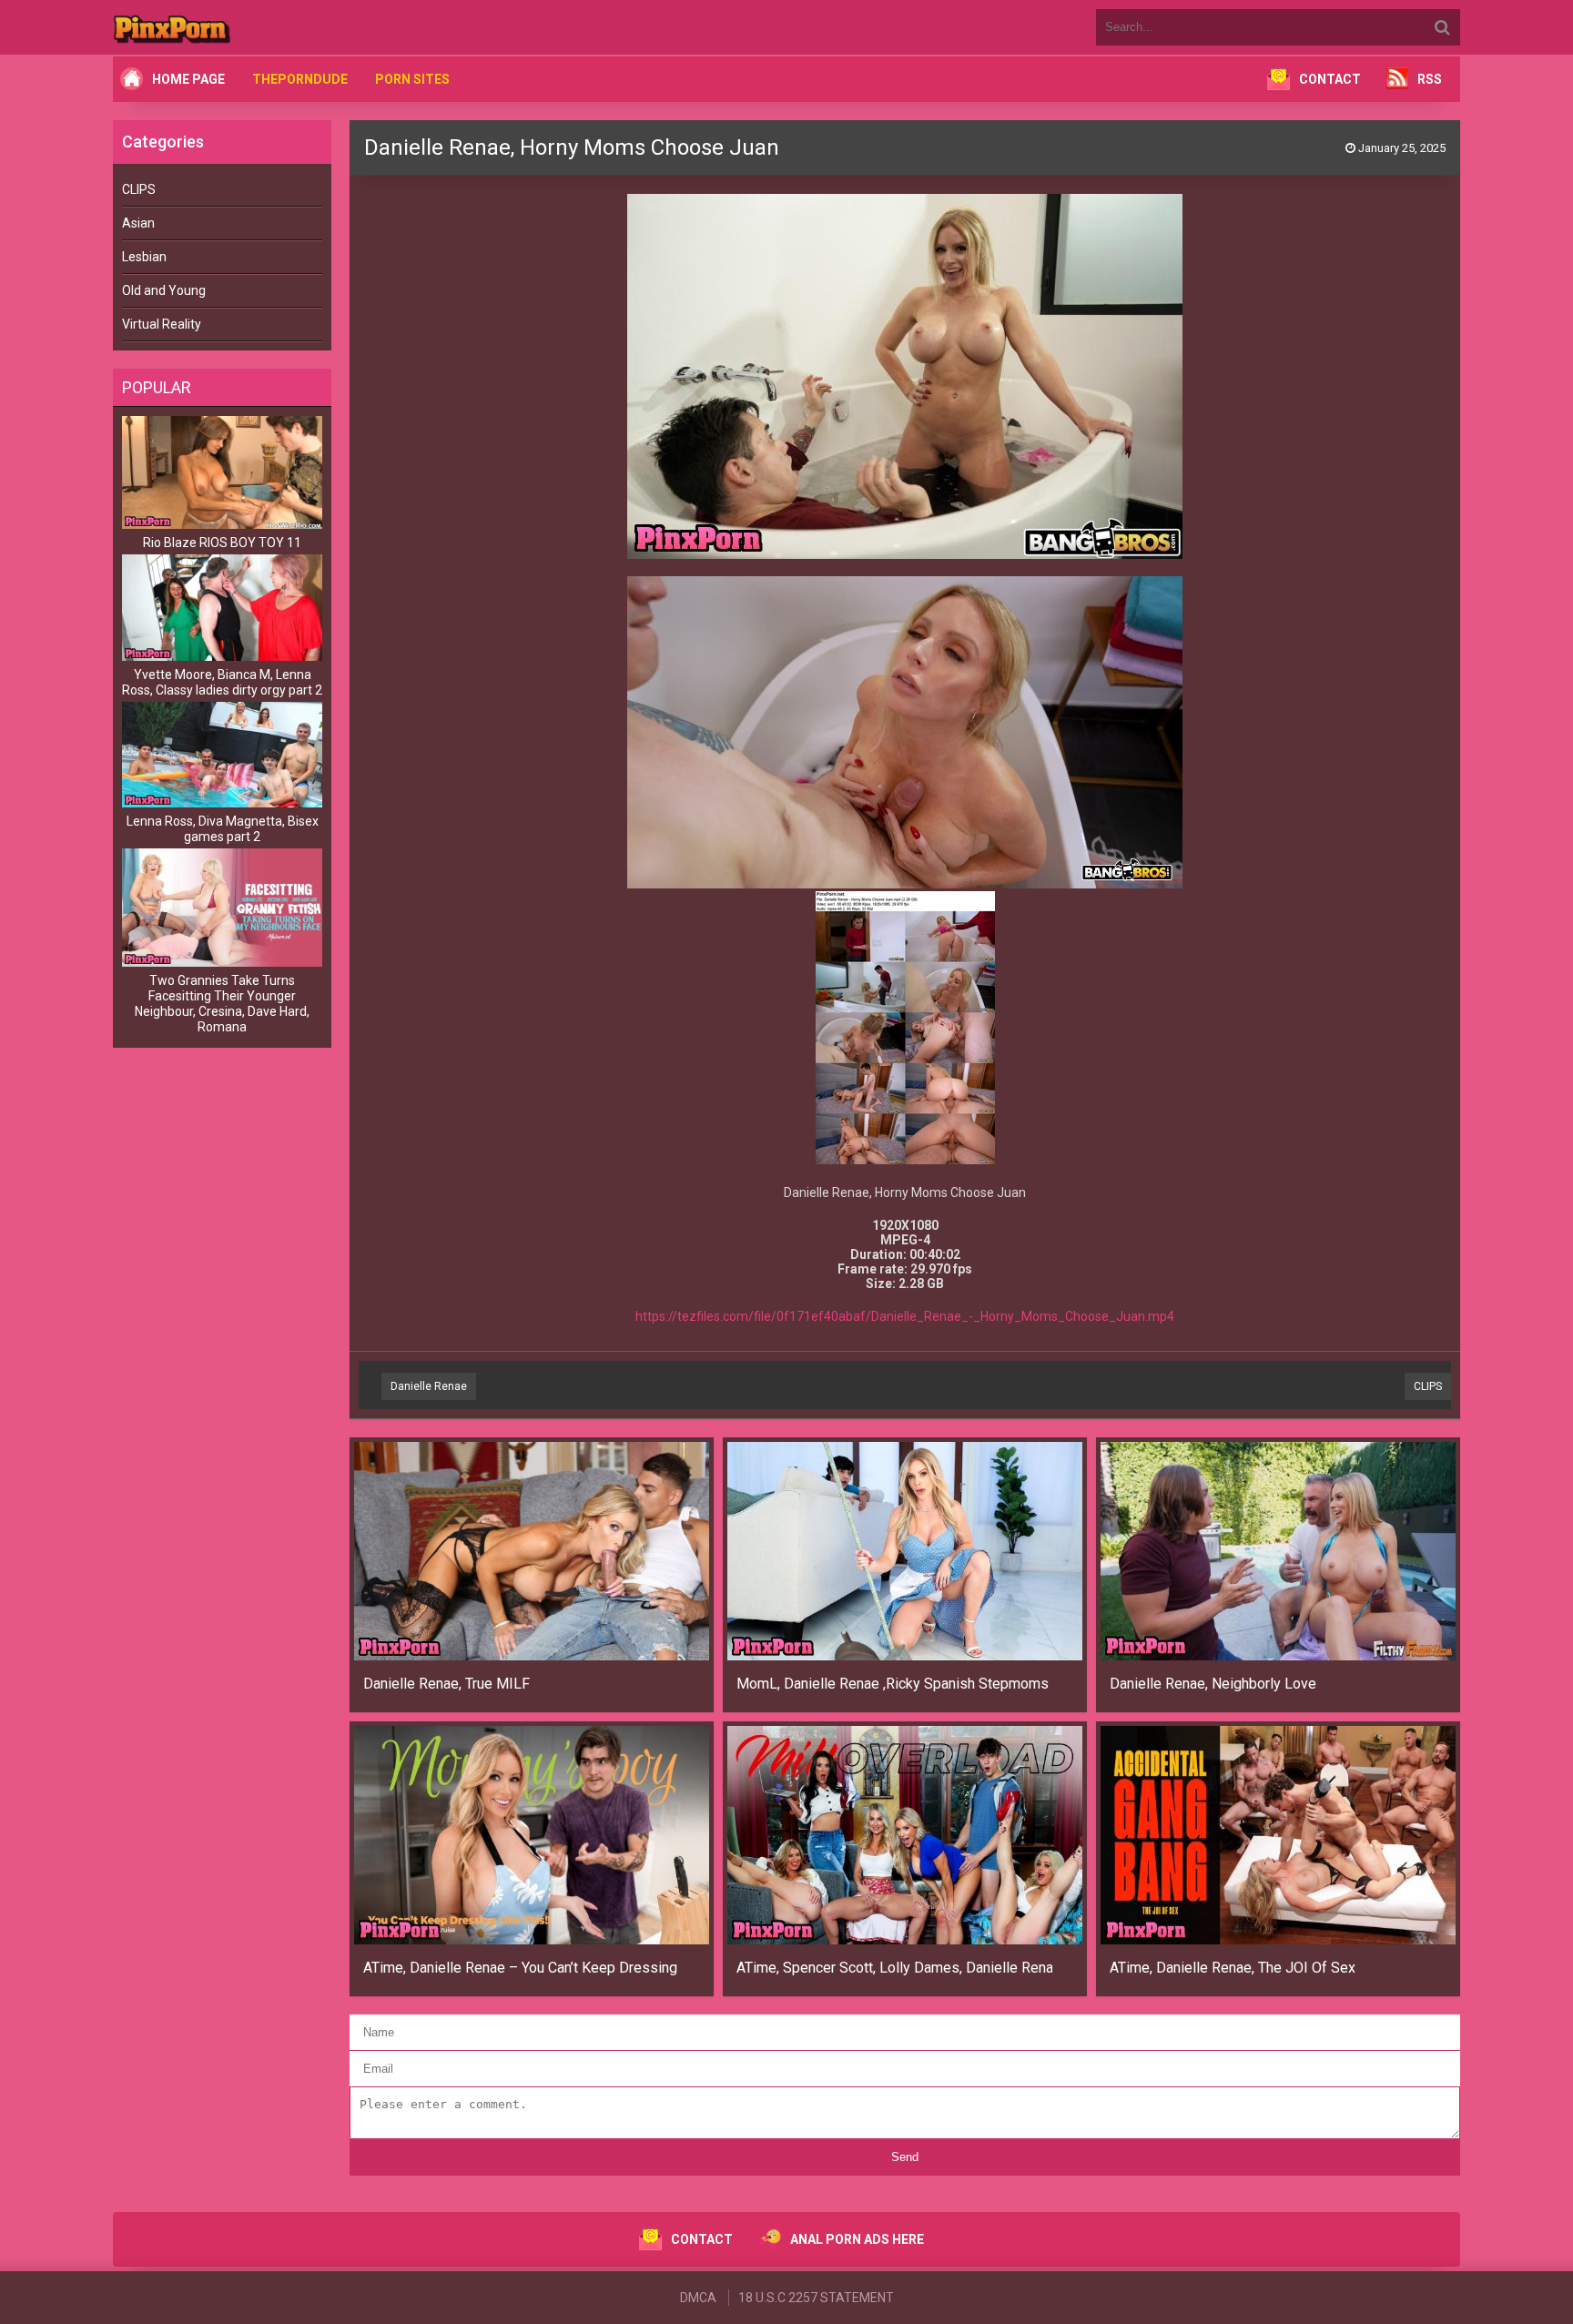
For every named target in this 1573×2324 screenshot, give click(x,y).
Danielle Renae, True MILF (447, 1684)
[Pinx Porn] (222, 27)
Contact (1330, 79)
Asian (138, 223)
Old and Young (164, 290)
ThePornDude (300, 79)
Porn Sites (412, 79)
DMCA (698, 2298)
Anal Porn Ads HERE (857, 2239)
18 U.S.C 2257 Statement (816, 2298)
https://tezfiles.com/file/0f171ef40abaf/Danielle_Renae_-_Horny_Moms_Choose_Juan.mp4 (905, 1316)
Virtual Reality (162, 324)
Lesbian (144, 257)
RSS (1430, 79)
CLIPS (139, 189)
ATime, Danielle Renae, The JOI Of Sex (1233, 1968)
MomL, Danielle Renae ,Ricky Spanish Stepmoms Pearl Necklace (894, 1684)
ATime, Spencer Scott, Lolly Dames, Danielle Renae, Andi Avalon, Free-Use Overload (894, 1968)
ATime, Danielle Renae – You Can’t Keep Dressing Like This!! (521, 1968)
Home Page (188, 79)
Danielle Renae (429, 1386)
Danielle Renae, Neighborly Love (1213, 1684)
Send (905, 2157)
